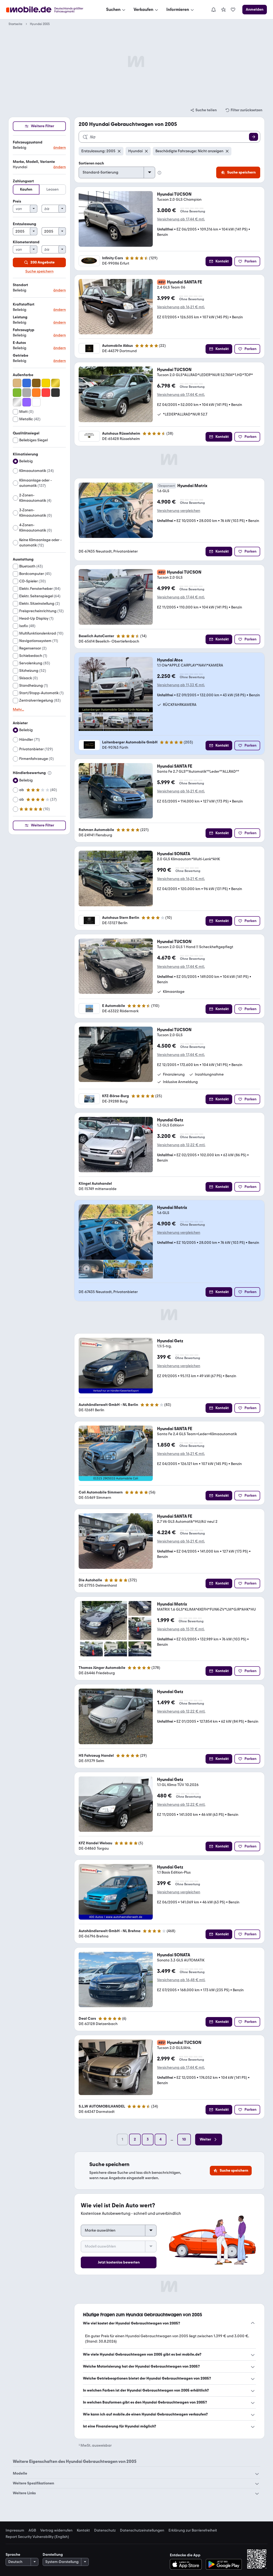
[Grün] (17, 393)
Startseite (15, 24)
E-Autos (19, 343)
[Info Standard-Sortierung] (159, 173)
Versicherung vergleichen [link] (179, 511)
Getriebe (21, 355)
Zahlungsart (23, 181)
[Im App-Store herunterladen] (187, 2564)
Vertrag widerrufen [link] (56, 2530)
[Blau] (27, 383)
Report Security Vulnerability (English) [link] (37, 2537)
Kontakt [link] (83, 2530)
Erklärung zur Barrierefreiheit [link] (193, 2530)
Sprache (13, 2555)
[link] (223, 10)
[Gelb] (46, 383)
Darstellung (53, 2555)
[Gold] (55, 383)
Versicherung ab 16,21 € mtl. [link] (181, 307)
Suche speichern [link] (39, 271)
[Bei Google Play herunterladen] (224, 2564)
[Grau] (27, 393)
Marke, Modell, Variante (34, 162)
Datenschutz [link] (105, 2530)
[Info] (50, 773)
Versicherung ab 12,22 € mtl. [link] (181, 1145)
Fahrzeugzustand (28, 142)
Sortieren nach (91, 163)
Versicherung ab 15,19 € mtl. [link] (181, 1629)
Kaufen (26, 189)
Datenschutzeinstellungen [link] (142, 2530)
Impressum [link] (15, 2530)
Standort (20, 285)
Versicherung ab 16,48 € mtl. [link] (181, 1980)
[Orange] (36, 393)
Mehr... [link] (18, 710)
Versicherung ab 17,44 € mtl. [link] (181, 219)
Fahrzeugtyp (24, 330)
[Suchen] (254, 137)
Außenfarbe (23, 375)
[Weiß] (36, 402)
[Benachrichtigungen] (213, 10)
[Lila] (27, 402)
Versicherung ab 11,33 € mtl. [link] (181, 685)
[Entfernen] (119, 151)
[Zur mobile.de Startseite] (49, 10)
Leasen (53, 189)
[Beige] (17, 383)
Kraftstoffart (24, 304)
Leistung (20, 317)
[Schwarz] (55, 393)
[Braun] (36, 383)
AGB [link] (32, 2530)
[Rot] (46, 393)
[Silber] (17, 402)
